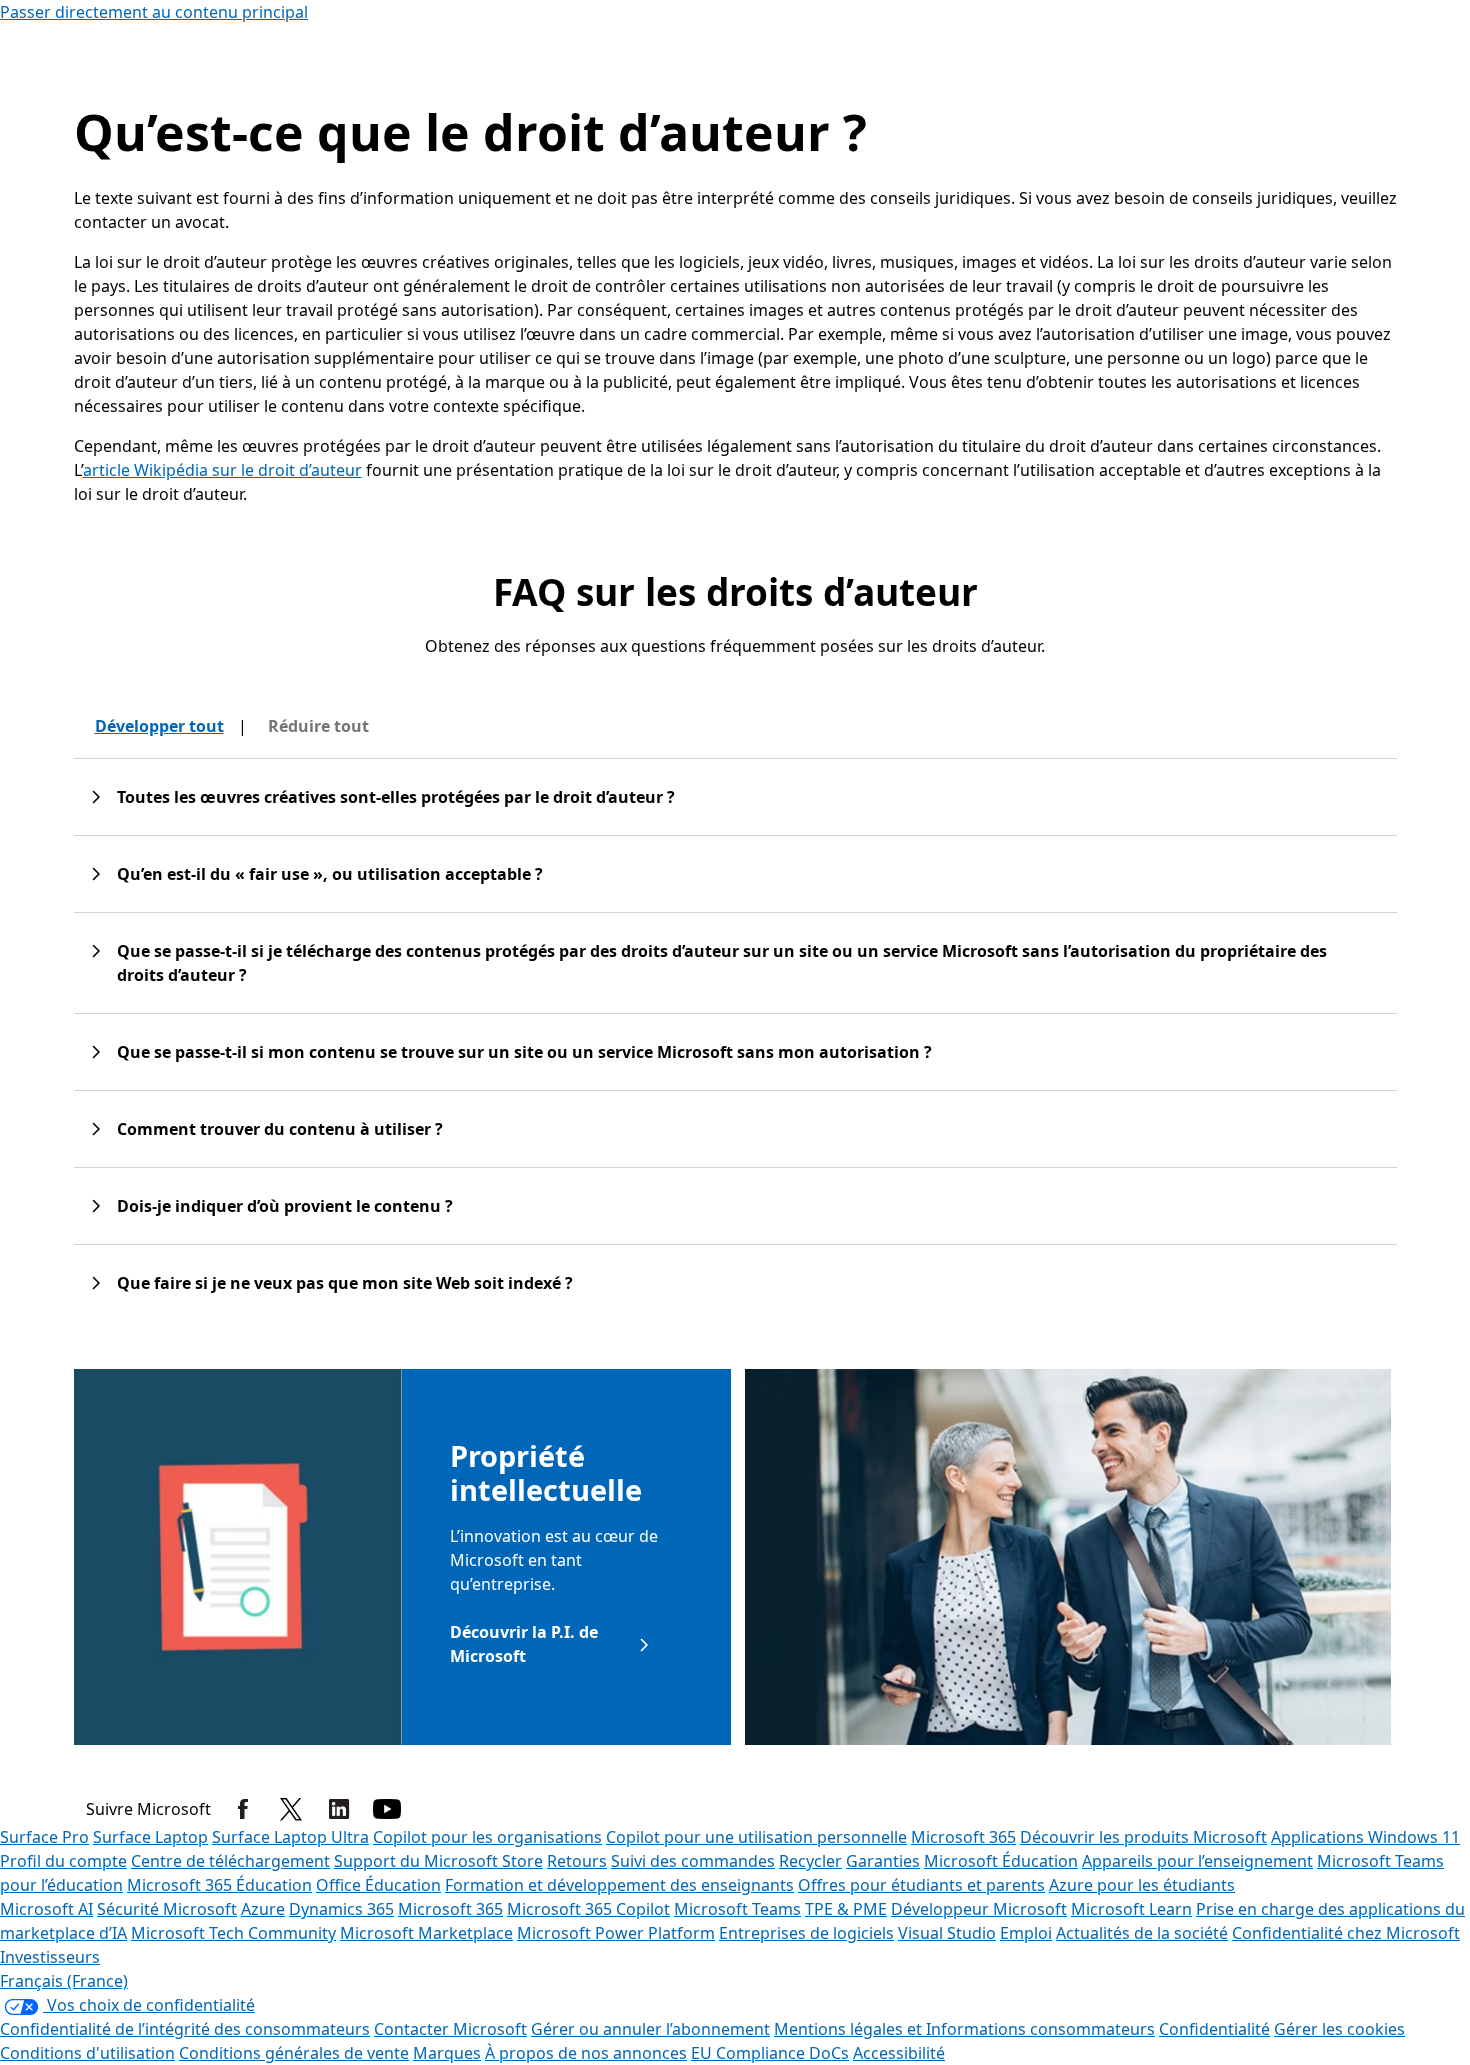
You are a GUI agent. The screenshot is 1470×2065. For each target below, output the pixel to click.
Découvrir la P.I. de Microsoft (524, 1644)
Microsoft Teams (737, 1909)
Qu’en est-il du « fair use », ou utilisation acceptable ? (330, 874)
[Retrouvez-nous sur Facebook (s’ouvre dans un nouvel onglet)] (243, 1809)
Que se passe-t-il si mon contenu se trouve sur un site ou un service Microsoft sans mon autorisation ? (524, 1052)
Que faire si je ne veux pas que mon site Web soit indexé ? (345, 1283)
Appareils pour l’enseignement (1197, 1861)
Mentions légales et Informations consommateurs (964, 2029)
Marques (447, 2053)
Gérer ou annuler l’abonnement (650, 2029)
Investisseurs (50, 1957)
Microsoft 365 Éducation (219, 1885)
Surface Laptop (150, 1837)
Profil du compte (63, 1861)
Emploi (1026, 1933)
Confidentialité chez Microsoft (1346, 1933)
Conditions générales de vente (294, 2053)
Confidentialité (1214, 2029)
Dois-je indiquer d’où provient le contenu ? (285, 1206)
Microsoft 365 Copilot (588, 1909)
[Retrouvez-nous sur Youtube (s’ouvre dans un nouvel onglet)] (387, 1809)
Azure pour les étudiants (1142, 1885)
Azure (263, 1909)
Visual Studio (947, 1933)
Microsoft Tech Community (233, 1933)
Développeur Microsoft (979, 1909)
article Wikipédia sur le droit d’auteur (222, 470)
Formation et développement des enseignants (619, 1885)
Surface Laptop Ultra (290, 1837)
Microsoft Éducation (1001, 1861)
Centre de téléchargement (230, 1861)
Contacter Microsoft (450, 2029)
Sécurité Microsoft (167, 1909)
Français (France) (64, 1981)
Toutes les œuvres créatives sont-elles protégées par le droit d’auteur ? (396, 797)
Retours (577, 1861)
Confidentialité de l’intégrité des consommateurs (185, 2029)
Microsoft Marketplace (426, 1933)
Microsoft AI (46, 1909)
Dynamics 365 (341, 1909)
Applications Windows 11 (1365, 1837)
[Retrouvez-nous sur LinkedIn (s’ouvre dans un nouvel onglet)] (339, 1809)
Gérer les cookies (1339, 2029)
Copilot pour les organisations (487, 1837)
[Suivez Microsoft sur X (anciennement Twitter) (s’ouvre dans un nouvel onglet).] (291, 1809)
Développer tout (159, 726)
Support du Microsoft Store (438, 1861)
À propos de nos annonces (586, 2053)
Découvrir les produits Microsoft (1143, 1837)
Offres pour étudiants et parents (921, 1885)
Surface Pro (44, 1837)
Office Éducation (378, 1885)
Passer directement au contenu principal (154, 12)
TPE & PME (846, 1909)
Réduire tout (318, 726)
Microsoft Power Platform (616, 1933)
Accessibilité (899, 2053)
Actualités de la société (1142, 1933)
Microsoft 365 (963, 1837)
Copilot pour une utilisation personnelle (756, 1837)
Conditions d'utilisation (87, 2053)
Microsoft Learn (1131, 1909)
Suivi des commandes (693, 1861)
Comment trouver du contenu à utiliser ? (280, 1129)
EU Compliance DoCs (770, 2053)
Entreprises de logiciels (806, 1933)
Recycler (810, 1861)
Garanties (883, 1861)
